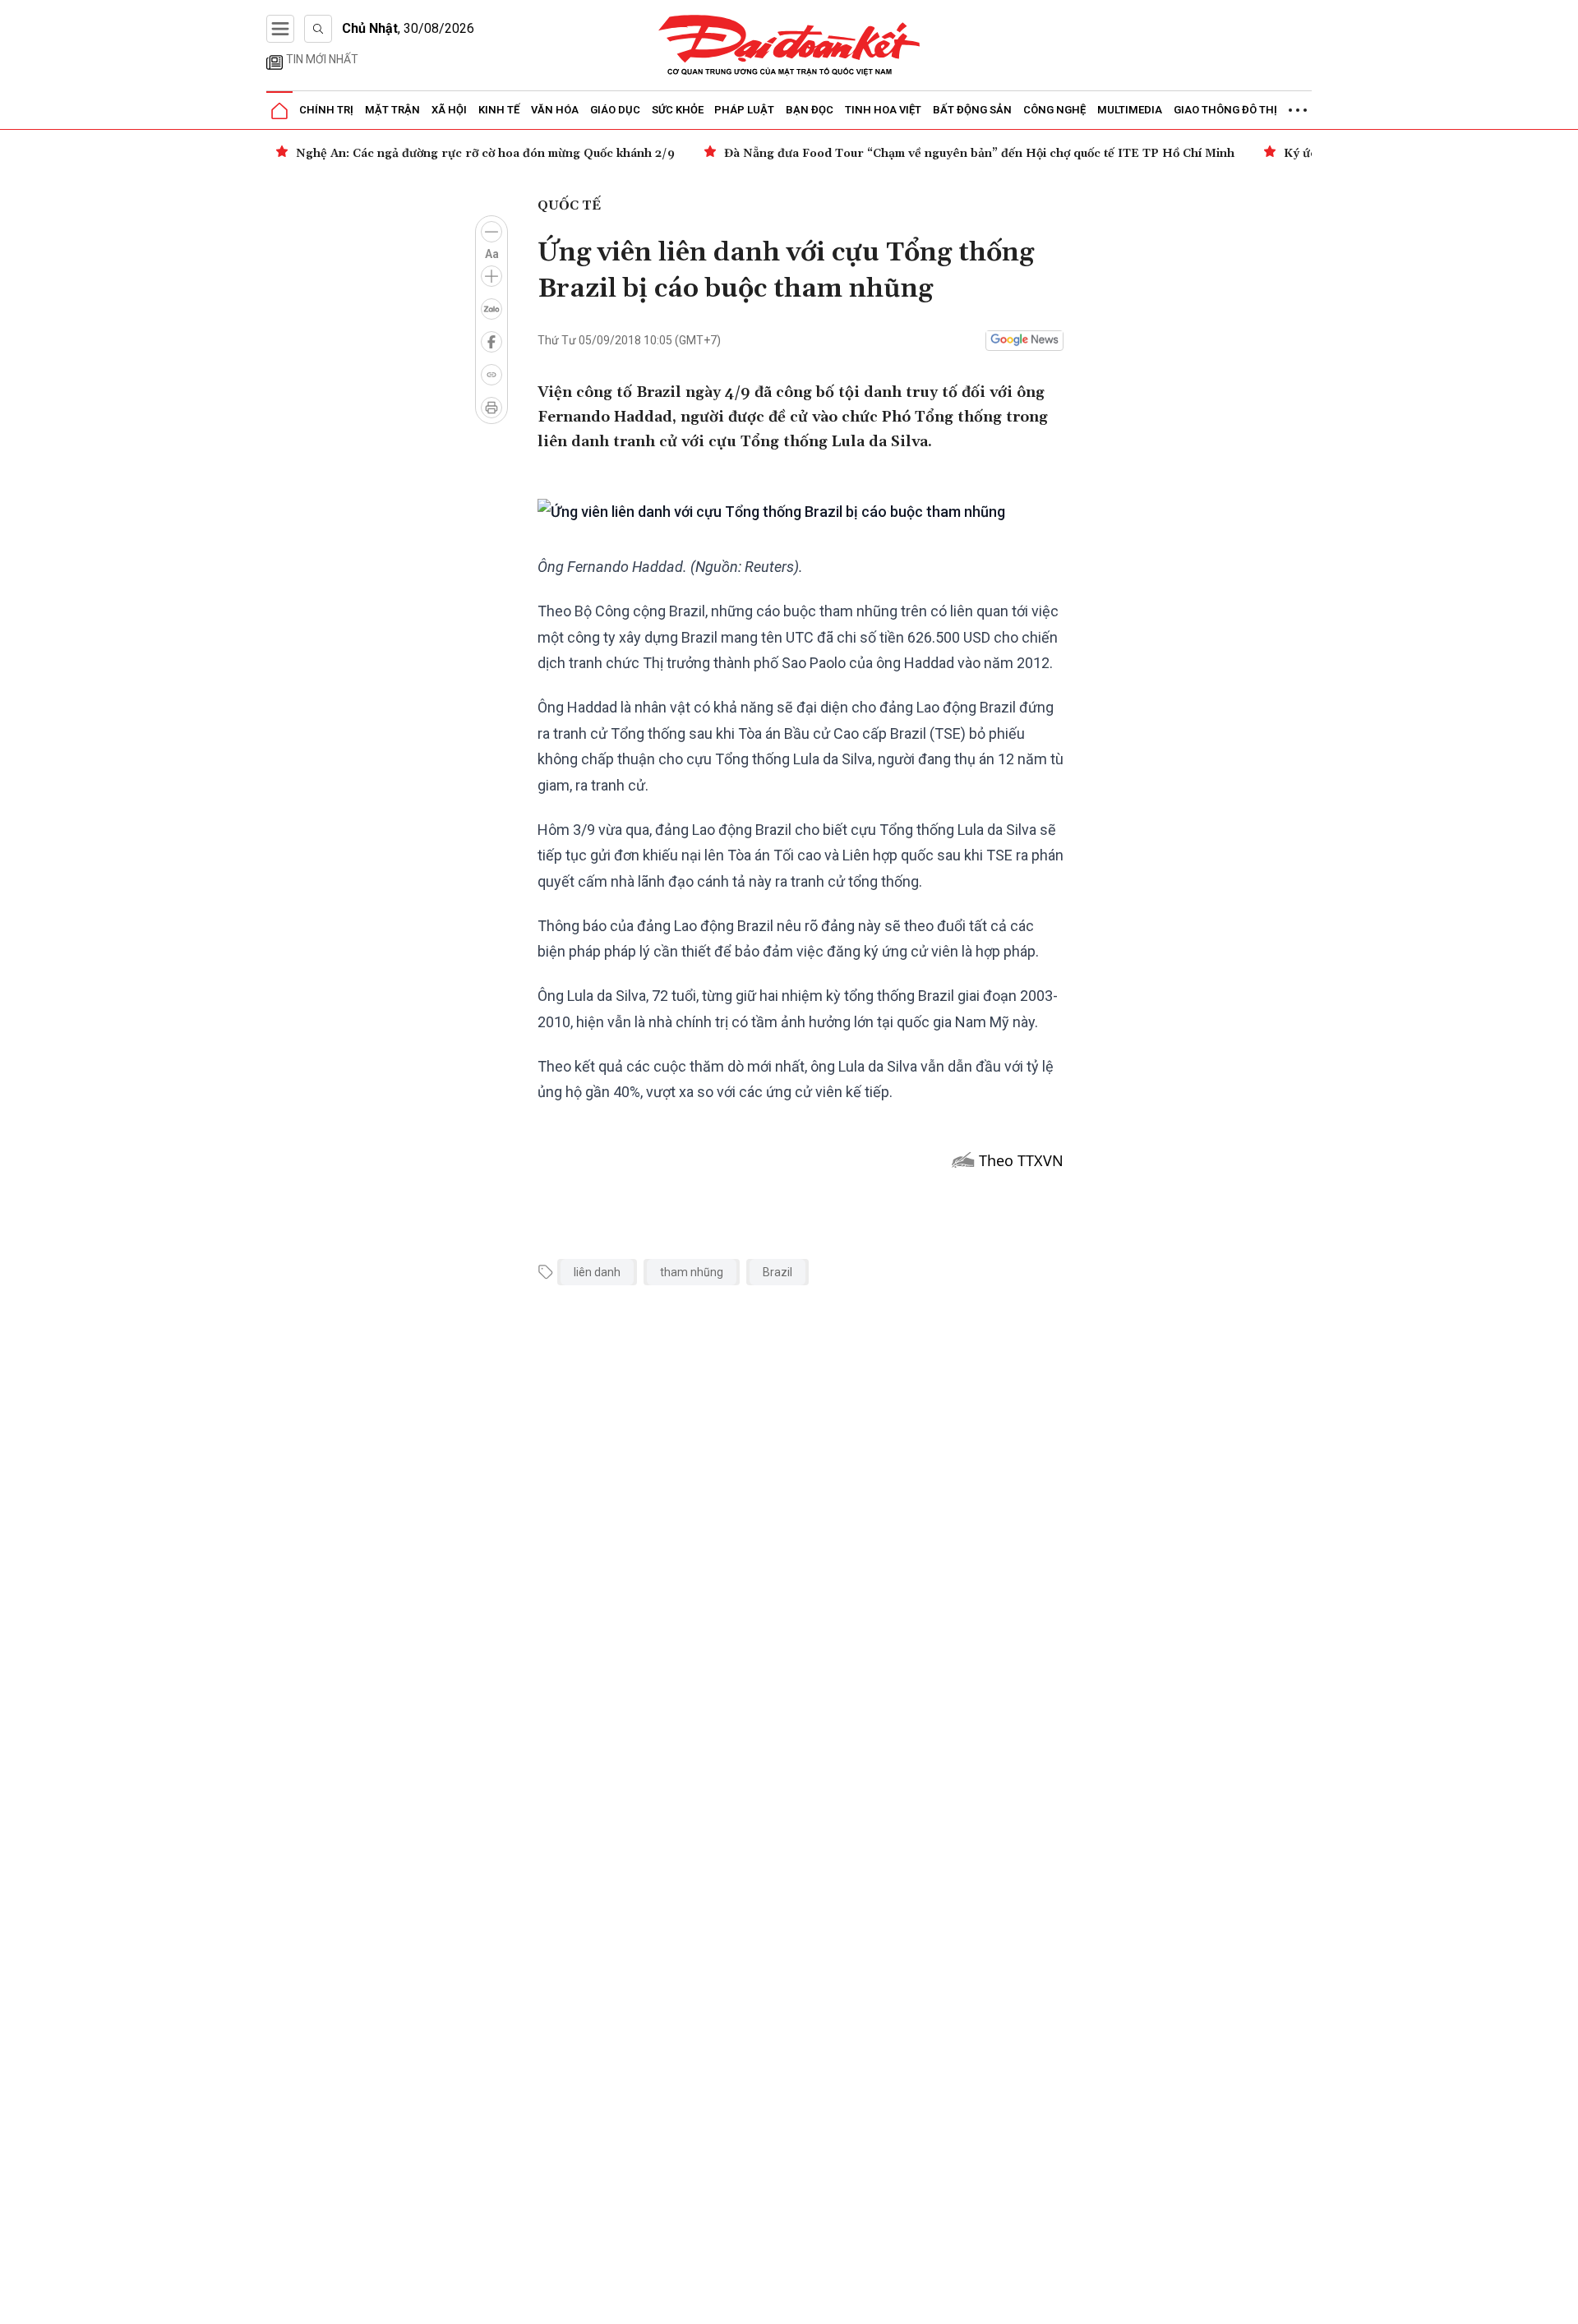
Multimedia (1130, 110)
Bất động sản (972, 110)
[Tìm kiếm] (318, 29)
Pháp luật (744, 110)
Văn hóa (555, 110)
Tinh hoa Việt (883, 110)
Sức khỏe (678, 110)
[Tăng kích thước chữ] (491, 276)
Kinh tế (499, 110)
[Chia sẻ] (1563, 2303)
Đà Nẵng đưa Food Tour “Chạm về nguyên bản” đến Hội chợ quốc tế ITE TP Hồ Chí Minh (601, 154)
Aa (492, 254)
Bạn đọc (810, 110)
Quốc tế (569, 205)
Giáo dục (615, 110)
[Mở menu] (280, 29)
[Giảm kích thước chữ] (491, 232)
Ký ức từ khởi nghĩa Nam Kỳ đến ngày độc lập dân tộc (1059, 154)
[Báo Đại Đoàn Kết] (789, 46)
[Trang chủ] (279, 111)
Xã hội (449, 110)
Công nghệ (1054, 110)
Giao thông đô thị (1225, 110)
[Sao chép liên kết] (491, 375)
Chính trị (326, 110)
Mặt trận (392, 110)
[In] (491, 408)
